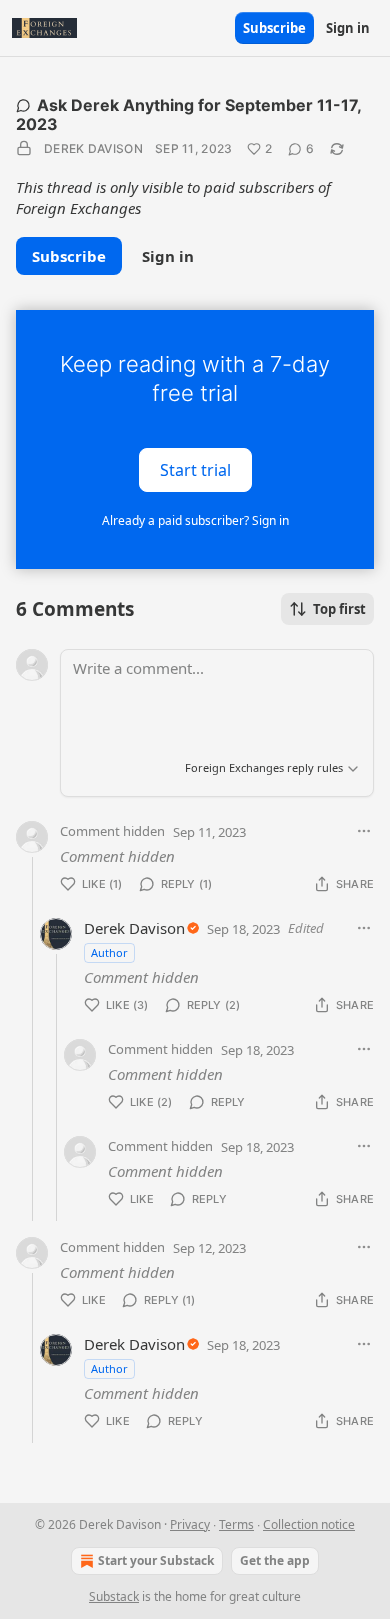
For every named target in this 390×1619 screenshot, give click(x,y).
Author (109, 952)
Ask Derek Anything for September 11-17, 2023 (188, 114)
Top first (339, 609)
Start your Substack (156, 1560)
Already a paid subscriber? (195, 520)
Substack (114, 1596)
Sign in (348, 28)
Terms (236, 1524)
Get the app (275, 1560)
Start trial (195, 469)
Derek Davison (93, 148)
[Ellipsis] (364, 831)
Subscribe (274, 28)
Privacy (190, 1524)
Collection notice (309, 1524)
